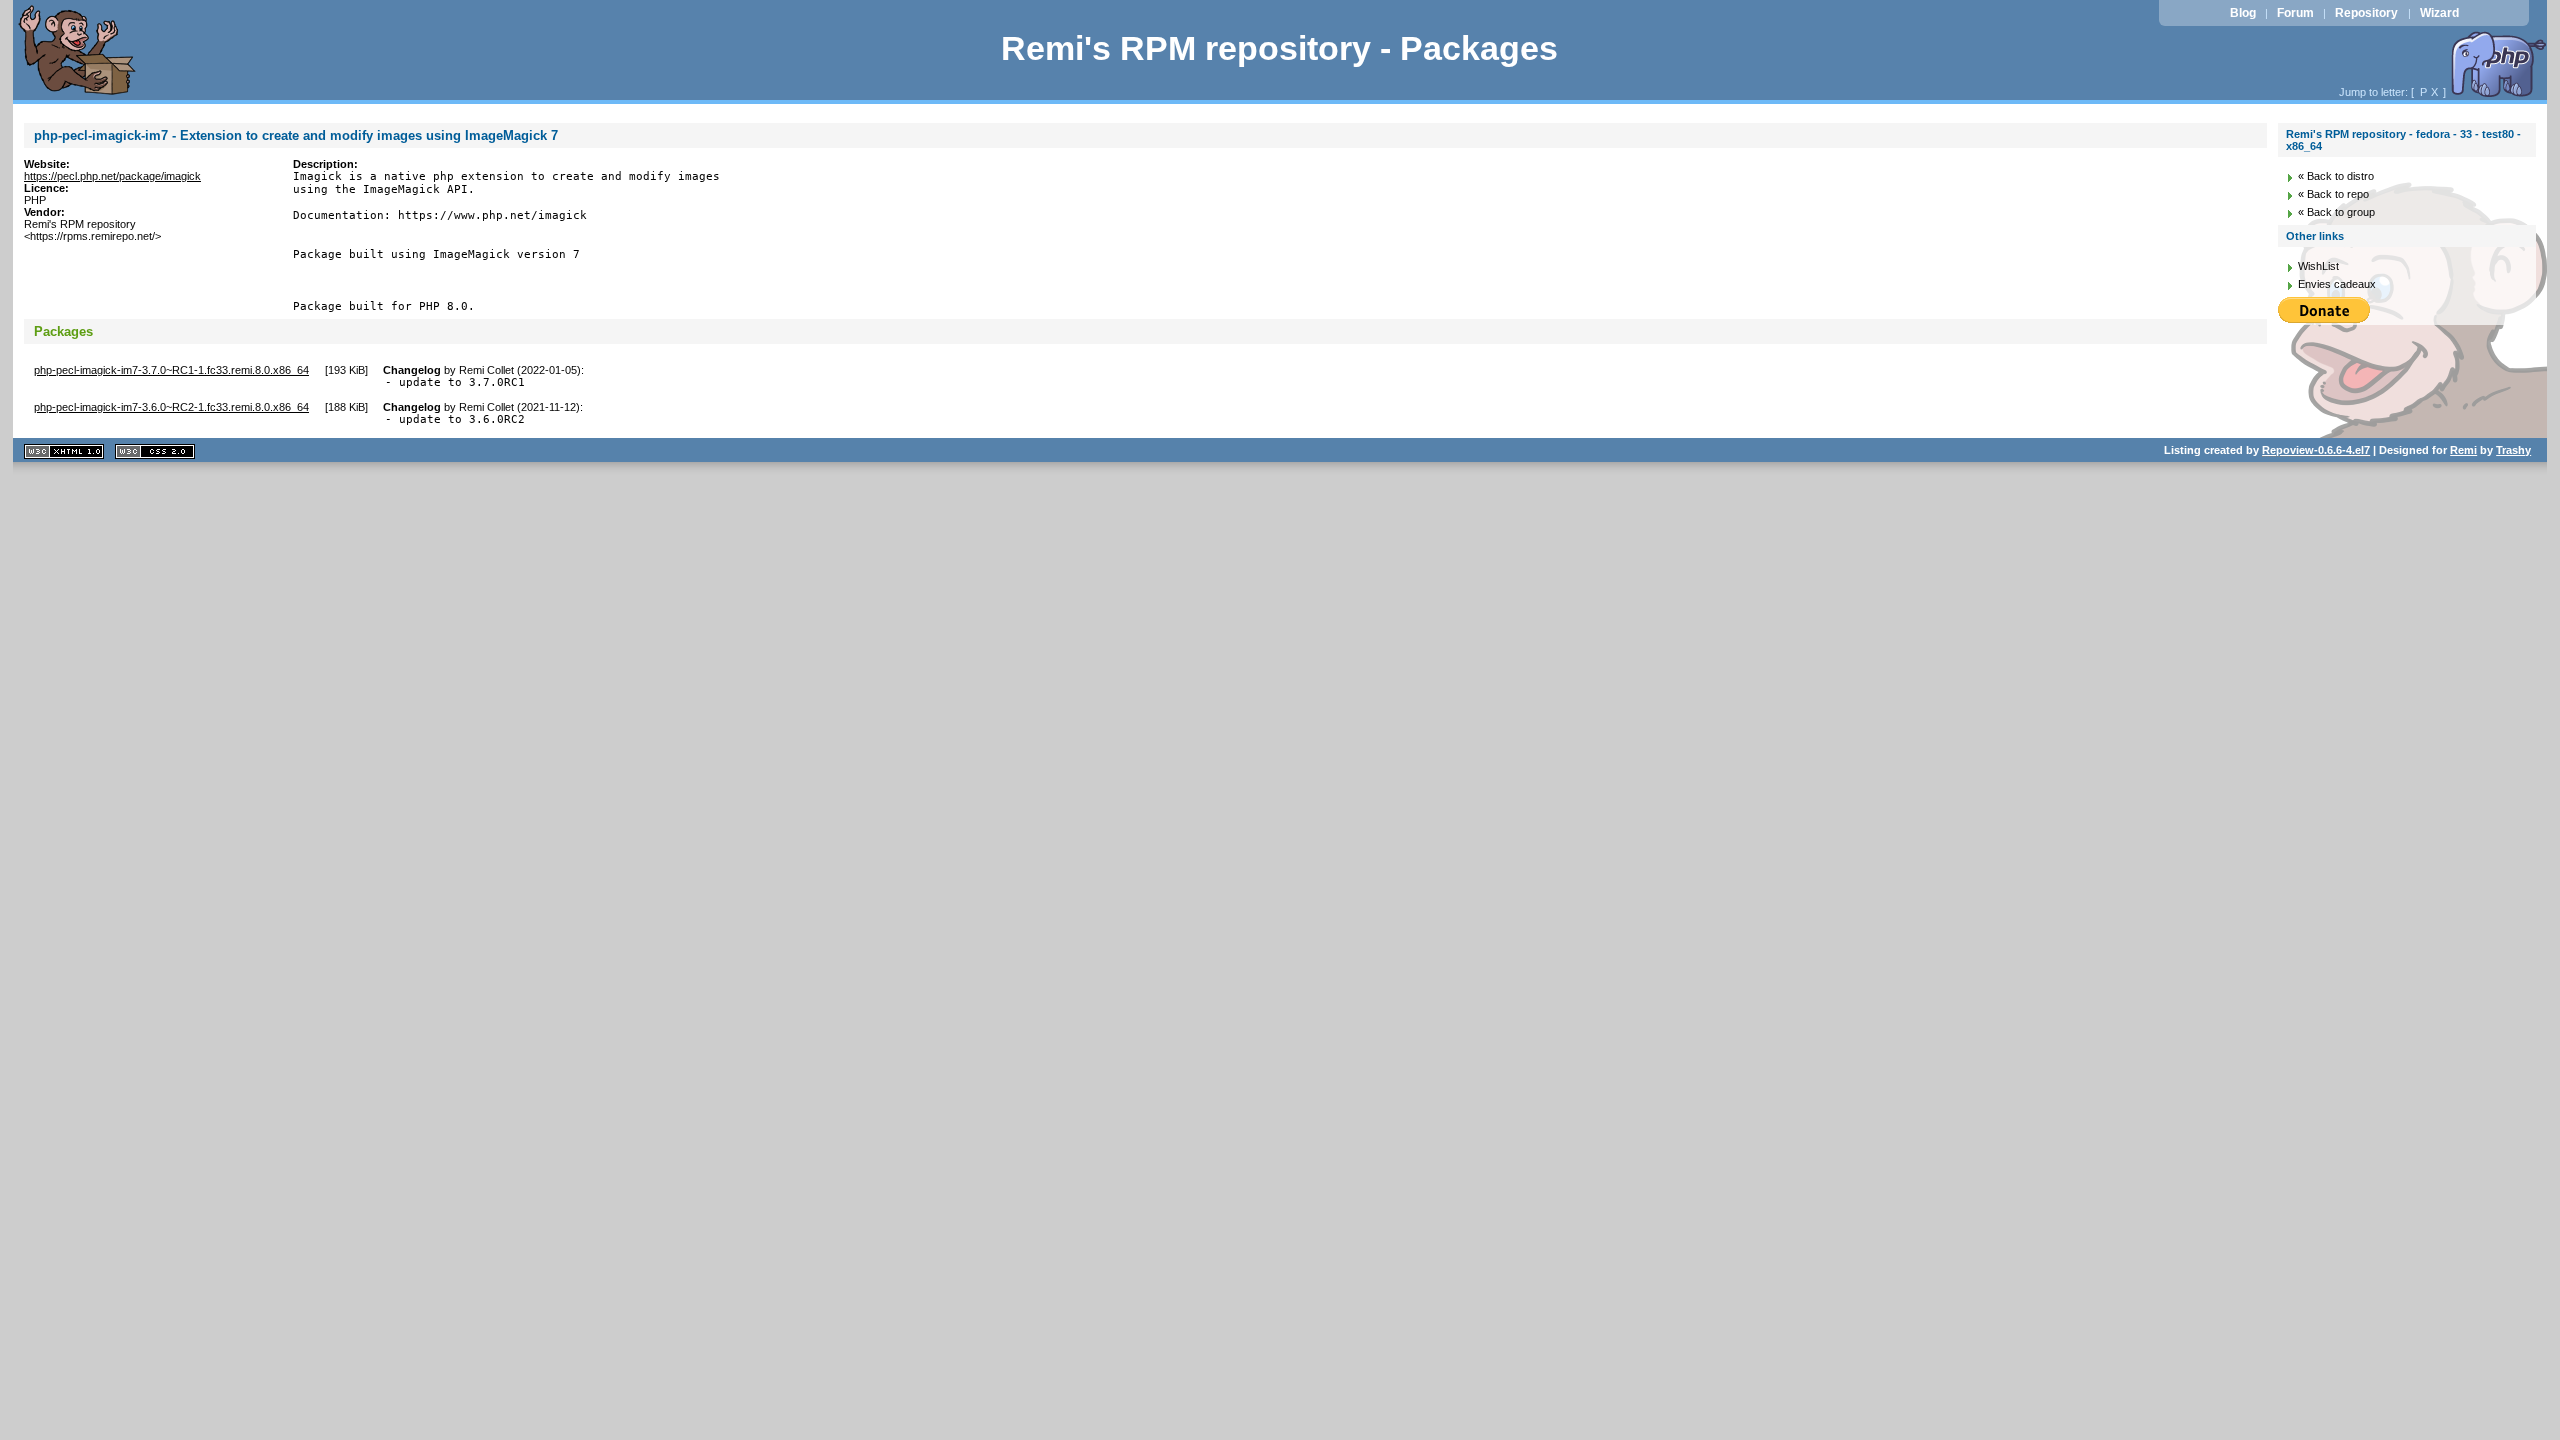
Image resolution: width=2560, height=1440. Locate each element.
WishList (2318, 266)
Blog (2243, 13)
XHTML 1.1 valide (64, 451)
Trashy (2513, 450)
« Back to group (2336, 212)
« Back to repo (2333, 194)
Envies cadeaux (2337, 284)
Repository (2366, 13)
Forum (2295, 13)
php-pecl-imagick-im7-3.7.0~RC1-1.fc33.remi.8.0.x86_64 (171, 370)
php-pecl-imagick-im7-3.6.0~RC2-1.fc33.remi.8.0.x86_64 (171, 407)
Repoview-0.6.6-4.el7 (2316, 450)
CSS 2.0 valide (155, 451)
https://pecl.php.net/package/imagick (112, 176)
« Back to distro (2336, 176)
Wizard (2439, 13)
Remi (2463, 450)
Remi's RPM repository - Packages (1279, 48)
